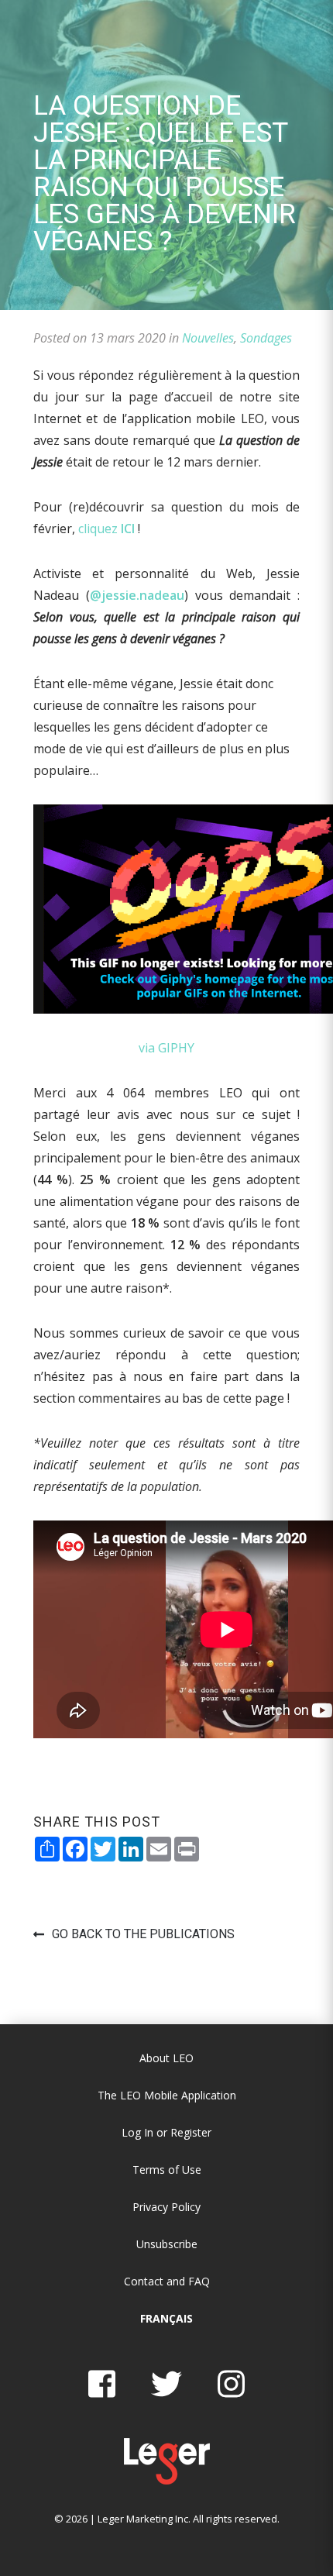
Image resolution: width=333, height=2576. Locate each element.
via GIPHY (166, 1048)
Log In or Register (166, 2132)
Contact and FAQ (167, 2281)
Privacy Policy (166, 2207)
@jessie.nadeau (137, 595)
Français (166, 2318)
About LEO (166, 2058)
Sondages (266, 338)
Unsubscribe (167, 2244)
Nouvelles (208, 338)
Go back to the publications (143, 1934)
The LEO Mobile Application (167, 2095)
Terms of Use (167, 2170)
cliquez (106, 529)
